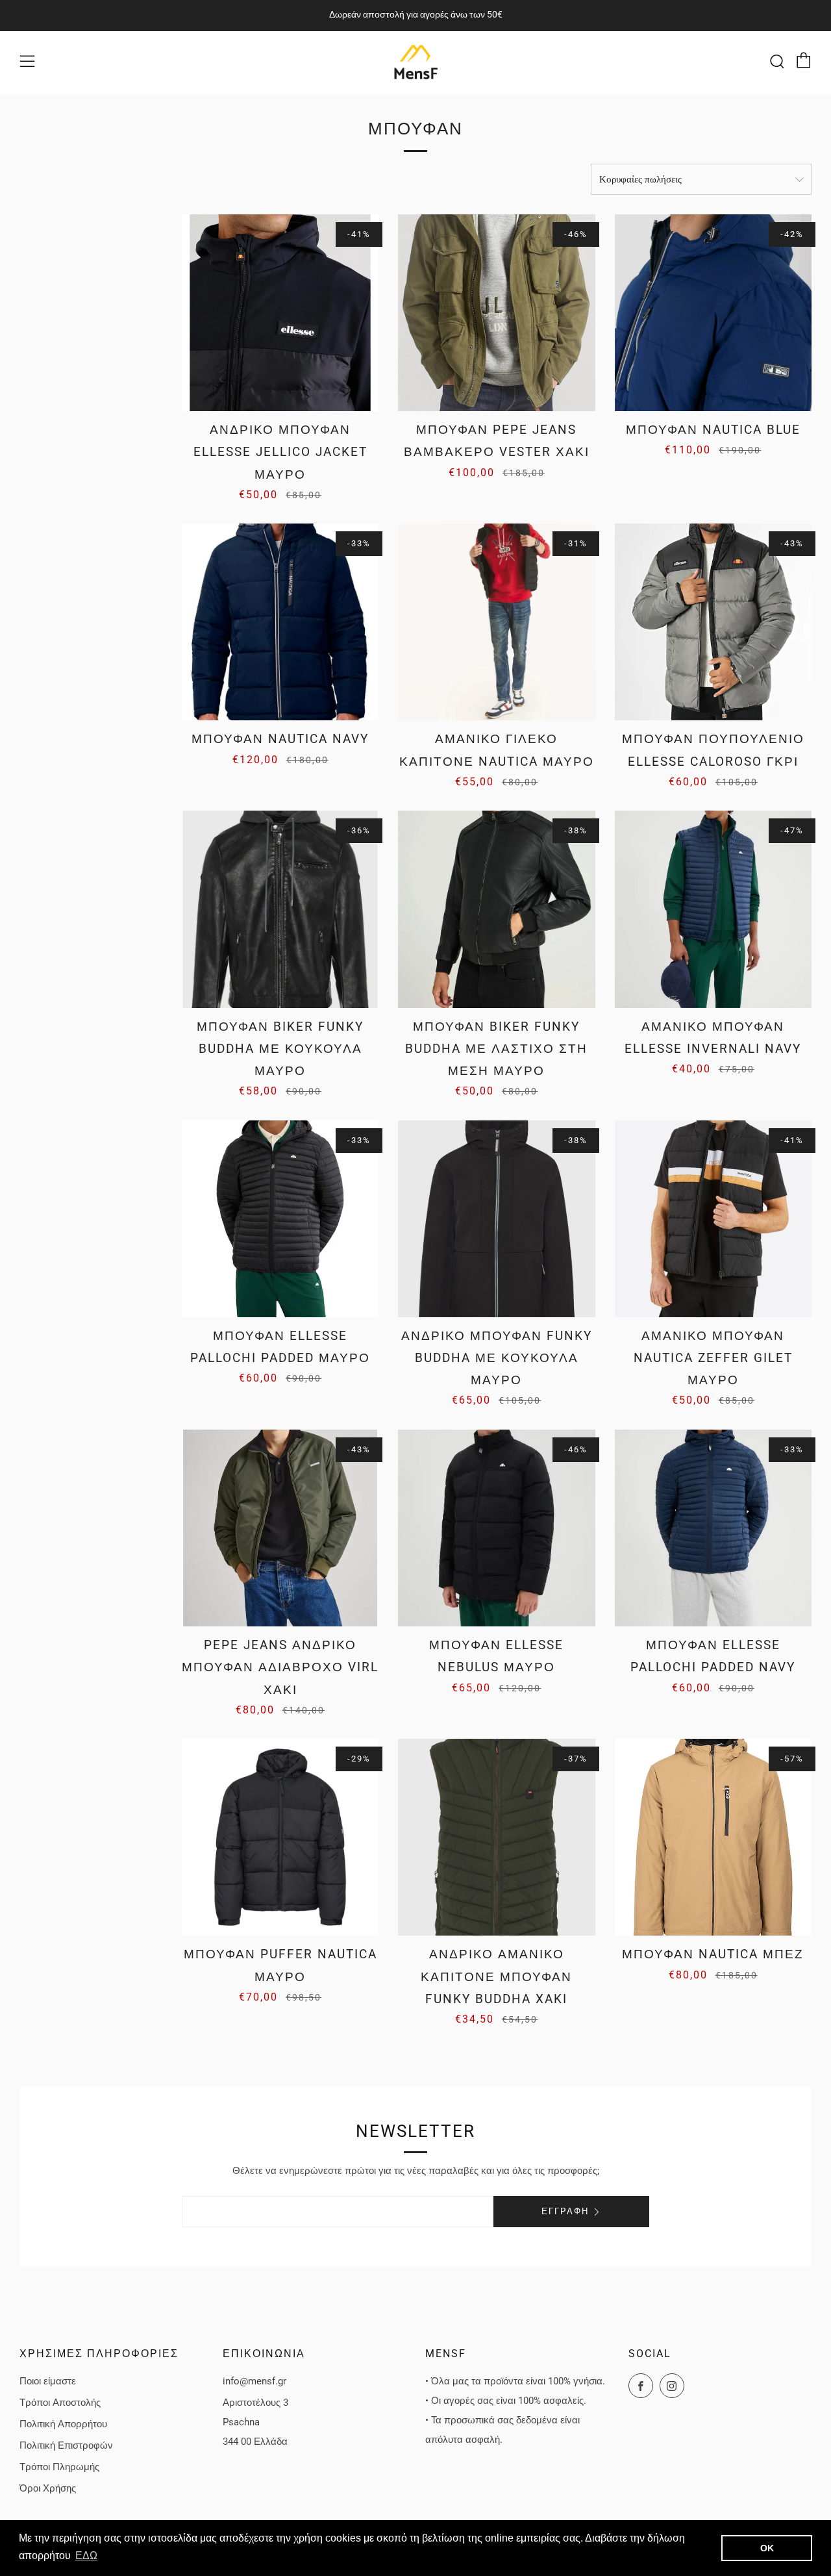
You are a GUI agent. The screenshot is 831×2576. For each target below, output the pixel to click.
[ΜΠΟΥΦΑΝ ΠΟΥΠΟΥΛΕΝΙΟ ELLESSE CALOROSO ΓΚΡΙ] (713, 622)
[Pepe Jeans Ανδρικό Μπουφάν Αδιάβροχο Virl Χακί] (280, 1528)
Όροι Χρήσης (48, 2488)
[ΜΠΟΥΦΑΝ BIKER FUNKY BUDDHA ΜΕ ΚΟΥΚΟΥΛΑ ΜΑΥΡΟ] (280, 909)
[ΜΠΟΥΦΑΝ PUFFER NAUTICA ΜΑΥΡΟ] (280, 1837)
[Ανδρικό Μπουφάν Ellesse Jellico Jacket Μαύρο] (280, 313)
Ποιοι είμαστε (48, 2381)
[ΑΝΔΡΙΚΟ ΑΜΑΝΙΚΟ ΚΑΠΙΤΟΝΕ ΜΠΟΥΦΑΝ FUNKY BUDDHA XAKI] (496, 1837)
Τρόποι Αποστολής (60, 2403)
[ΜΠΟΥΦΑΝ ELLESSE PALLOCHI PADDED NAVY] (713, 1528)
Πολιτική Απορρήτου (63, 2424)
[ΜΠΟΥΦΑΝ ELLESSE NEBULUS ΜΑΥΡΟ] (496, 1528)
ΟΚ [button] (767, 2548)
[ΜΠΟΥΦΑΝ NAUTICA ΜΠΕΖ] (713, 1837)
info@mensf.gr (254, 2381)
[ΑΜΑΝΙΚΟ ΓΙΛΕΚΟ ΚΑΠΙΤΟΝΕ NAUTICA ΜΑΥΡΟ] (496, 622)
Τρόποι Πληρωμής (59, 2467)
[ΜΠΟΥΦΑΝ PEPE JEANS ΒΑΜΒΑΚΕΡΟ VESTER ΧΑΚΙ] (496, 313)
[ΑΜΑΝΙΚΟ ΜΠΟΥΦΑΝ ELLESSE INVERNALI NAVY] (713, 909)
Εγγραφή (565, 2211)
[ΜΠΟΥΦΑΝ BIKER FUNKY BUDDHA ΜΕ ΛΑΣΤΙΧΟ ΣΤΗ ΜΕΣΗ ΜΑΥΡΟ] (496, 909)
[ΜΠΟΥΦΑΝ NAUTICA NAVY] (280, 622)
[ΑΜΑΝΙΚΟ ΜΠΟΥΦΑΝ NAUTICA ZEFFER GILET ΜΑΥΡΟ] (713, 1219)
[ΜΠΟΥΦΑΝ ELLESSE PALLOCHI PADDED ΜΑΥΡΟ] (280, 1219)
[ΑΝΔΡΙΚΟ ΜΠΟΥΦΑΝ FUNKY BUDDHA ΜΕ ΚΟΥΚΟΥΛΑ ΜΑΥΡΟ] (496, 1219)
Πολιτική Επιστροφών (66, 2445)
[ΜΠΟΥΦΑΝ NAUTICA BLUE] (713, 313)
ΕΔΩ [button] (86, 2556)
